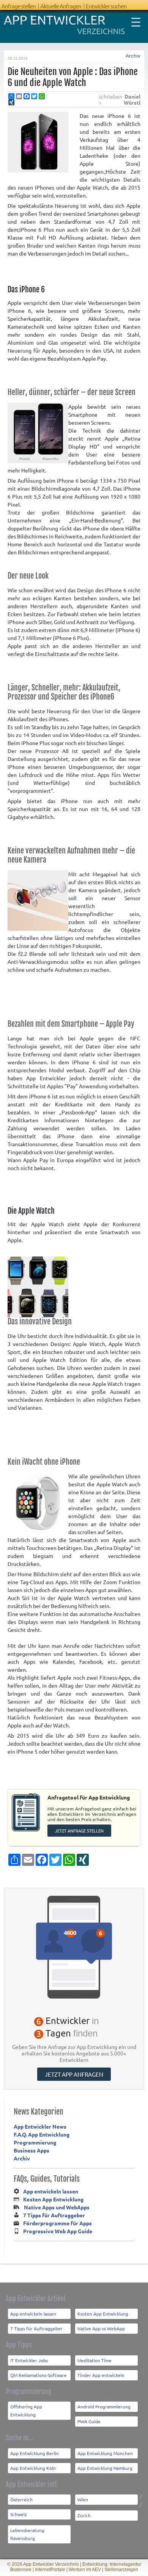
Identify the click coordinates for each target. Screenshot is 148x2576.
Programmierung (35, 2142)
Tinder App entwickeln (101, 2375)
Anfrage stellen (19, 6)
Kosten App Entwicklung (53, 2199)
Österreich (21, 2499)
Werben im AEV (85, 2570)
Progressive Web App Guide (58, 2231)
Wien (83, 2499)
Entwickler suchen (106, 6)
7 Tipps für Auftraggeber (54, 2215)
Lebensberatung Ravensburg (27, 2534)
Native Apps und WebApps (57, 2207)
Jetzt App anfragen (74, 2074)
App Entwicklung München (105, 2453)
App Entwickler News (40, 2126)
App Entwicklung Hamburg (105, 2468)
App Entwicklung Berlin (35, 2453)
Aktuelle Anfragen (61, 6)
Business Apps (31, 2150)
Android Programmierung (104, 2407)
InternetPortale (50, 2570)
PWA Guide (89, 2421)
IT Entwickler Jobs (29, 2360)
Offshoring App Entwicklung (26, 2410)
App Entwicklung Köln (33, 2468)
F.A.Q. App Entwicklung (42, 2134)
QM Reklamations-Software (39, 2375)
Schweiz (19, 2514)
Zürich (84, 2515)
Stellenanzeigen (121, 2570)
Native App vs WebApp (101, 2328)
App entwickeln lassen (51, 2191)
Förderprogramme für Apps (57, 2223)
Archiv (133, 56)
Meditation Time (94, 2360)
